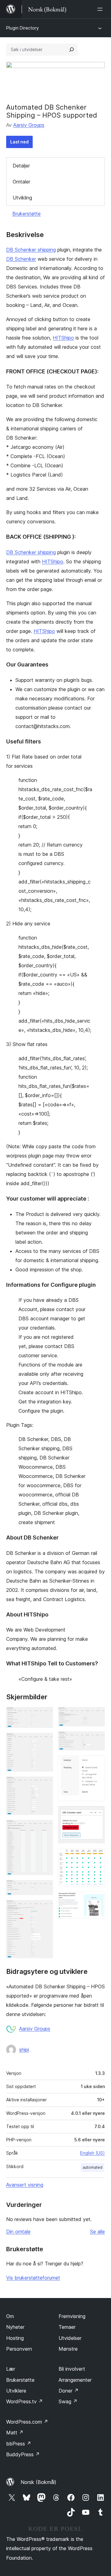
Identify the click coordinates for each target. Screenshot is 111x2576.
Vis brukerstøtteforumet (33, 2278)
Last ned (19, 142)
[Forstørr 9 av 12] (97, 1764)
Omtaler (21, 182)
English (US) (92, 2153)
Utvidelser (70, 2338)
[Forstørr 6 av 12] (45, 1908)
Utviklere (16, 2391)
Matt (15, 2433)
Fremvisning (72, 2316)
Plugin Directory (23, 28)
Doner (69, 2391)
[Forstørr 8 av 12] (97, 1740)
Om (10, 2316)
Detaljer (21, 166)
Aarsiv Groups (29, 125)
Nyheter (15, 2327)
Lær (11, 2369)
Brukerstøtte (27, 214)
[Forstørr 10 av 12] (97, 1814)
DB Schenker (21, 259)
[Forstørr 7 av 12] (97, 1715)
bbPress (19, 2444)
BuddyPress (23, 2454)
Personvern (19, 2349)
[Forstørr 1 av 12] (45, 1715)
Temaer (67, 2327)
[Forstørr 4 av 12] (45, 1828)
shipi (24, 2050)
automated (92, 2167)
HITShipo (63, 338)
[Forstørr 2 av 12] (45, 1741)
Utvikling (22, 198)
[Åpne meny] (101, 9)
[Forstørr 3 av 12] (45, 1785)
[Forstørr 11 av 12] (97, 1857)
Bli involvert (72, 2369)
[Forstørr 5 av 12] (45, 1888)
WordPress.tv (25, 2401)
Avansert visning (25, 2185)
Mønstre (68, 2349)
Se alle (97, 2232)
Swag (68, 2401)
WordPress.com (27, 2422)
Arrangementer (75, 2380)
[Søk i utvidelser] (72, 50)
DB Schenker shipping (31, 250)
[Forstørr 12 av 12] (97, 1900)
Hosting (15, 2338)
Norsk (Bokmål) (39, 2482)
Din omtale (18, 2232)
